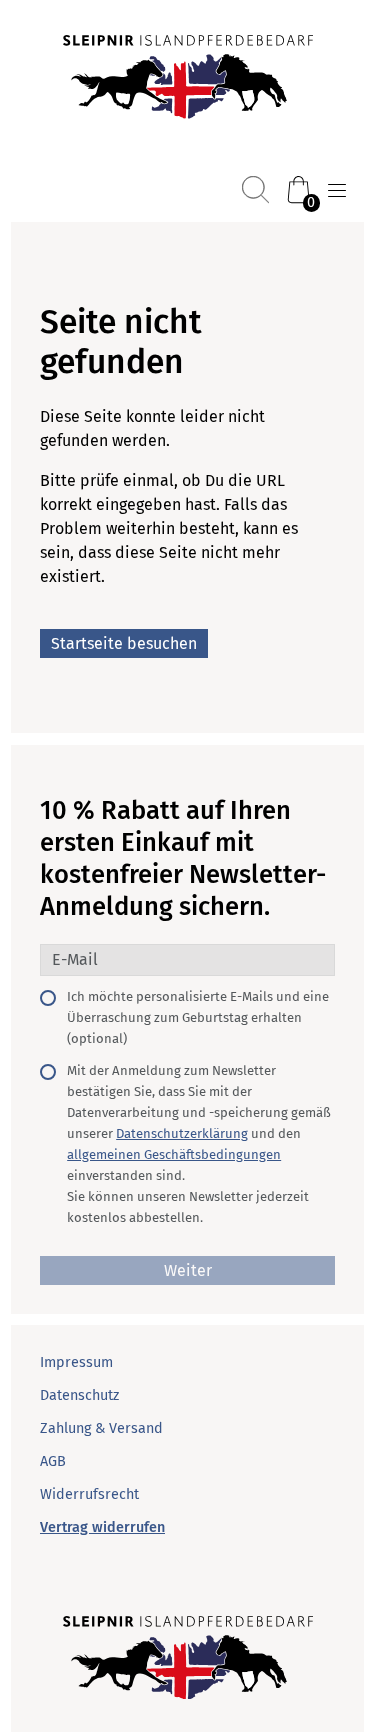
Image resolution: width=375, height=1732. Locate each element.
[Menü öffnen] (337, 191)
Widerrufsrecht (89, 1494)
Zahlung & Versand (101, 1428)
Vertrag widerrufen (102, 1527)
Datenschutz (79, 1395)
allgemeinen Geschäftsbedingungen (174, 1154)
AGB (53, 1461)
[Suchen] (255, 189)
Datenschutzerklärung (182, 1133)
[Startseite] (188, 79)
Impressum (76, 1362)
